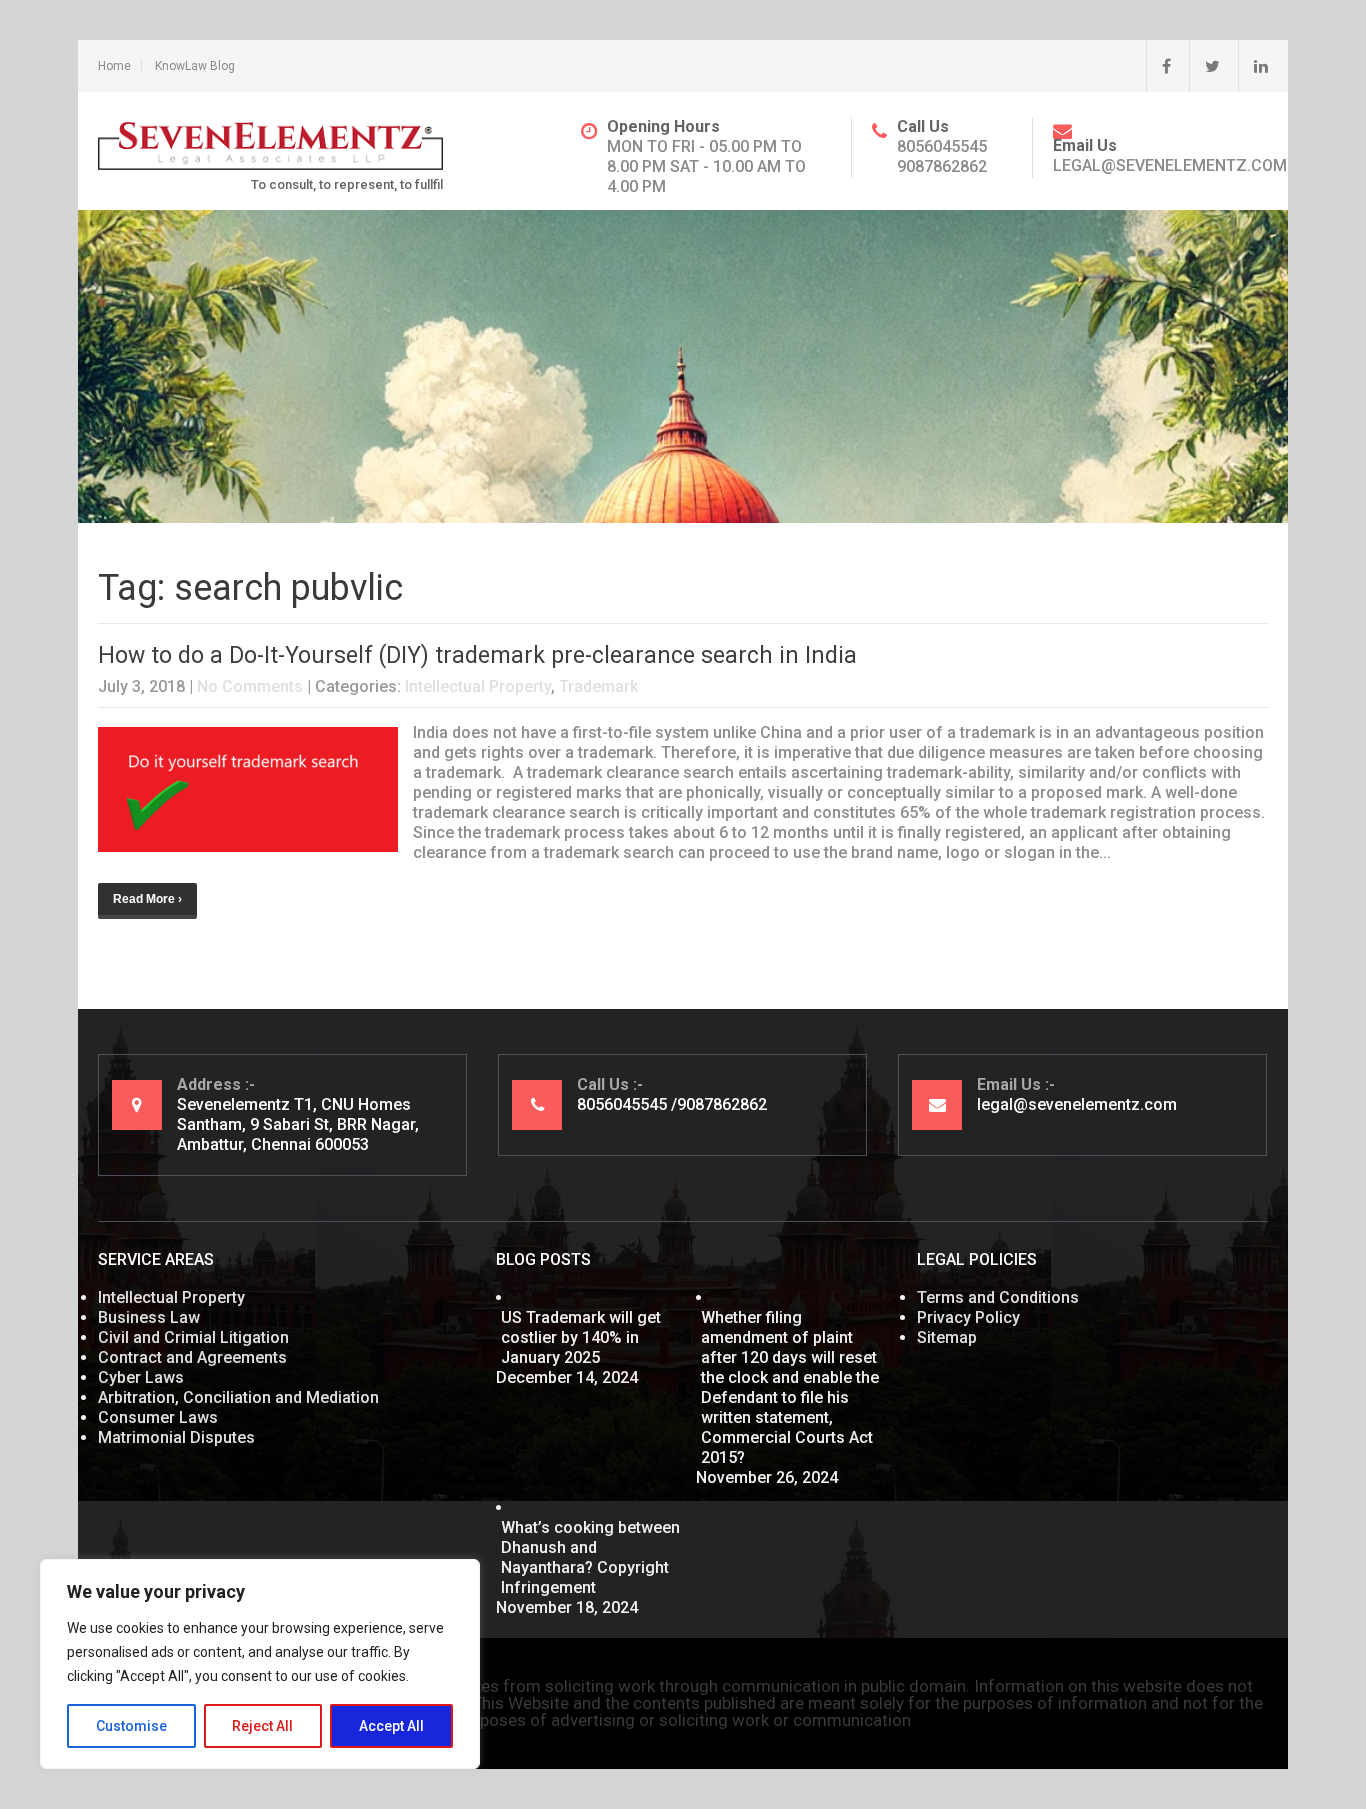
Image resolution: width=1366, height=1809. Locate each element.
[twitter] (1204, 66)
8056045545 (942, 146)
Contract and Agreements (192, 1357)
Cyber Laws (141, 1377)
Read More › (147, 899)
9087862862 (942, 166)
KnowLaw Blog (195, 66)
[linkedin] (1253, 66)
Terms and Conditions (998, 1297)
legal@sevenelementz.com (1170, 165)
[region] (260, 1664)
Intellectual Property (478, 686)
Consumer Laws (158, 1417)
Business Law (149, 1317)
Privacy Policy (968, 1317)
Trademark (598, 686)
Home (114, 66)
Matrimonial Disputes (176, 1437)
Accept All (391, 1726)
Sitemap (947, 1337)
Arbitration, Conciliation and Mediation (238, 1397)
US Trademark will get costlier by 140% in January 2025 (581, 1337)
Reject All (262, 1726)
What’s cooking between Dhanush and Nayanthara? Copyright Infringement (590, 1557)
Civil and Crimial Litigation (193, 1337)
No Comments (250, 686)
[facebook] (1158, 66)
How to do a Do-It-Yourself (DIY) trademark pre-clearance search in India (477, 655)
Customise (131, 1726)
